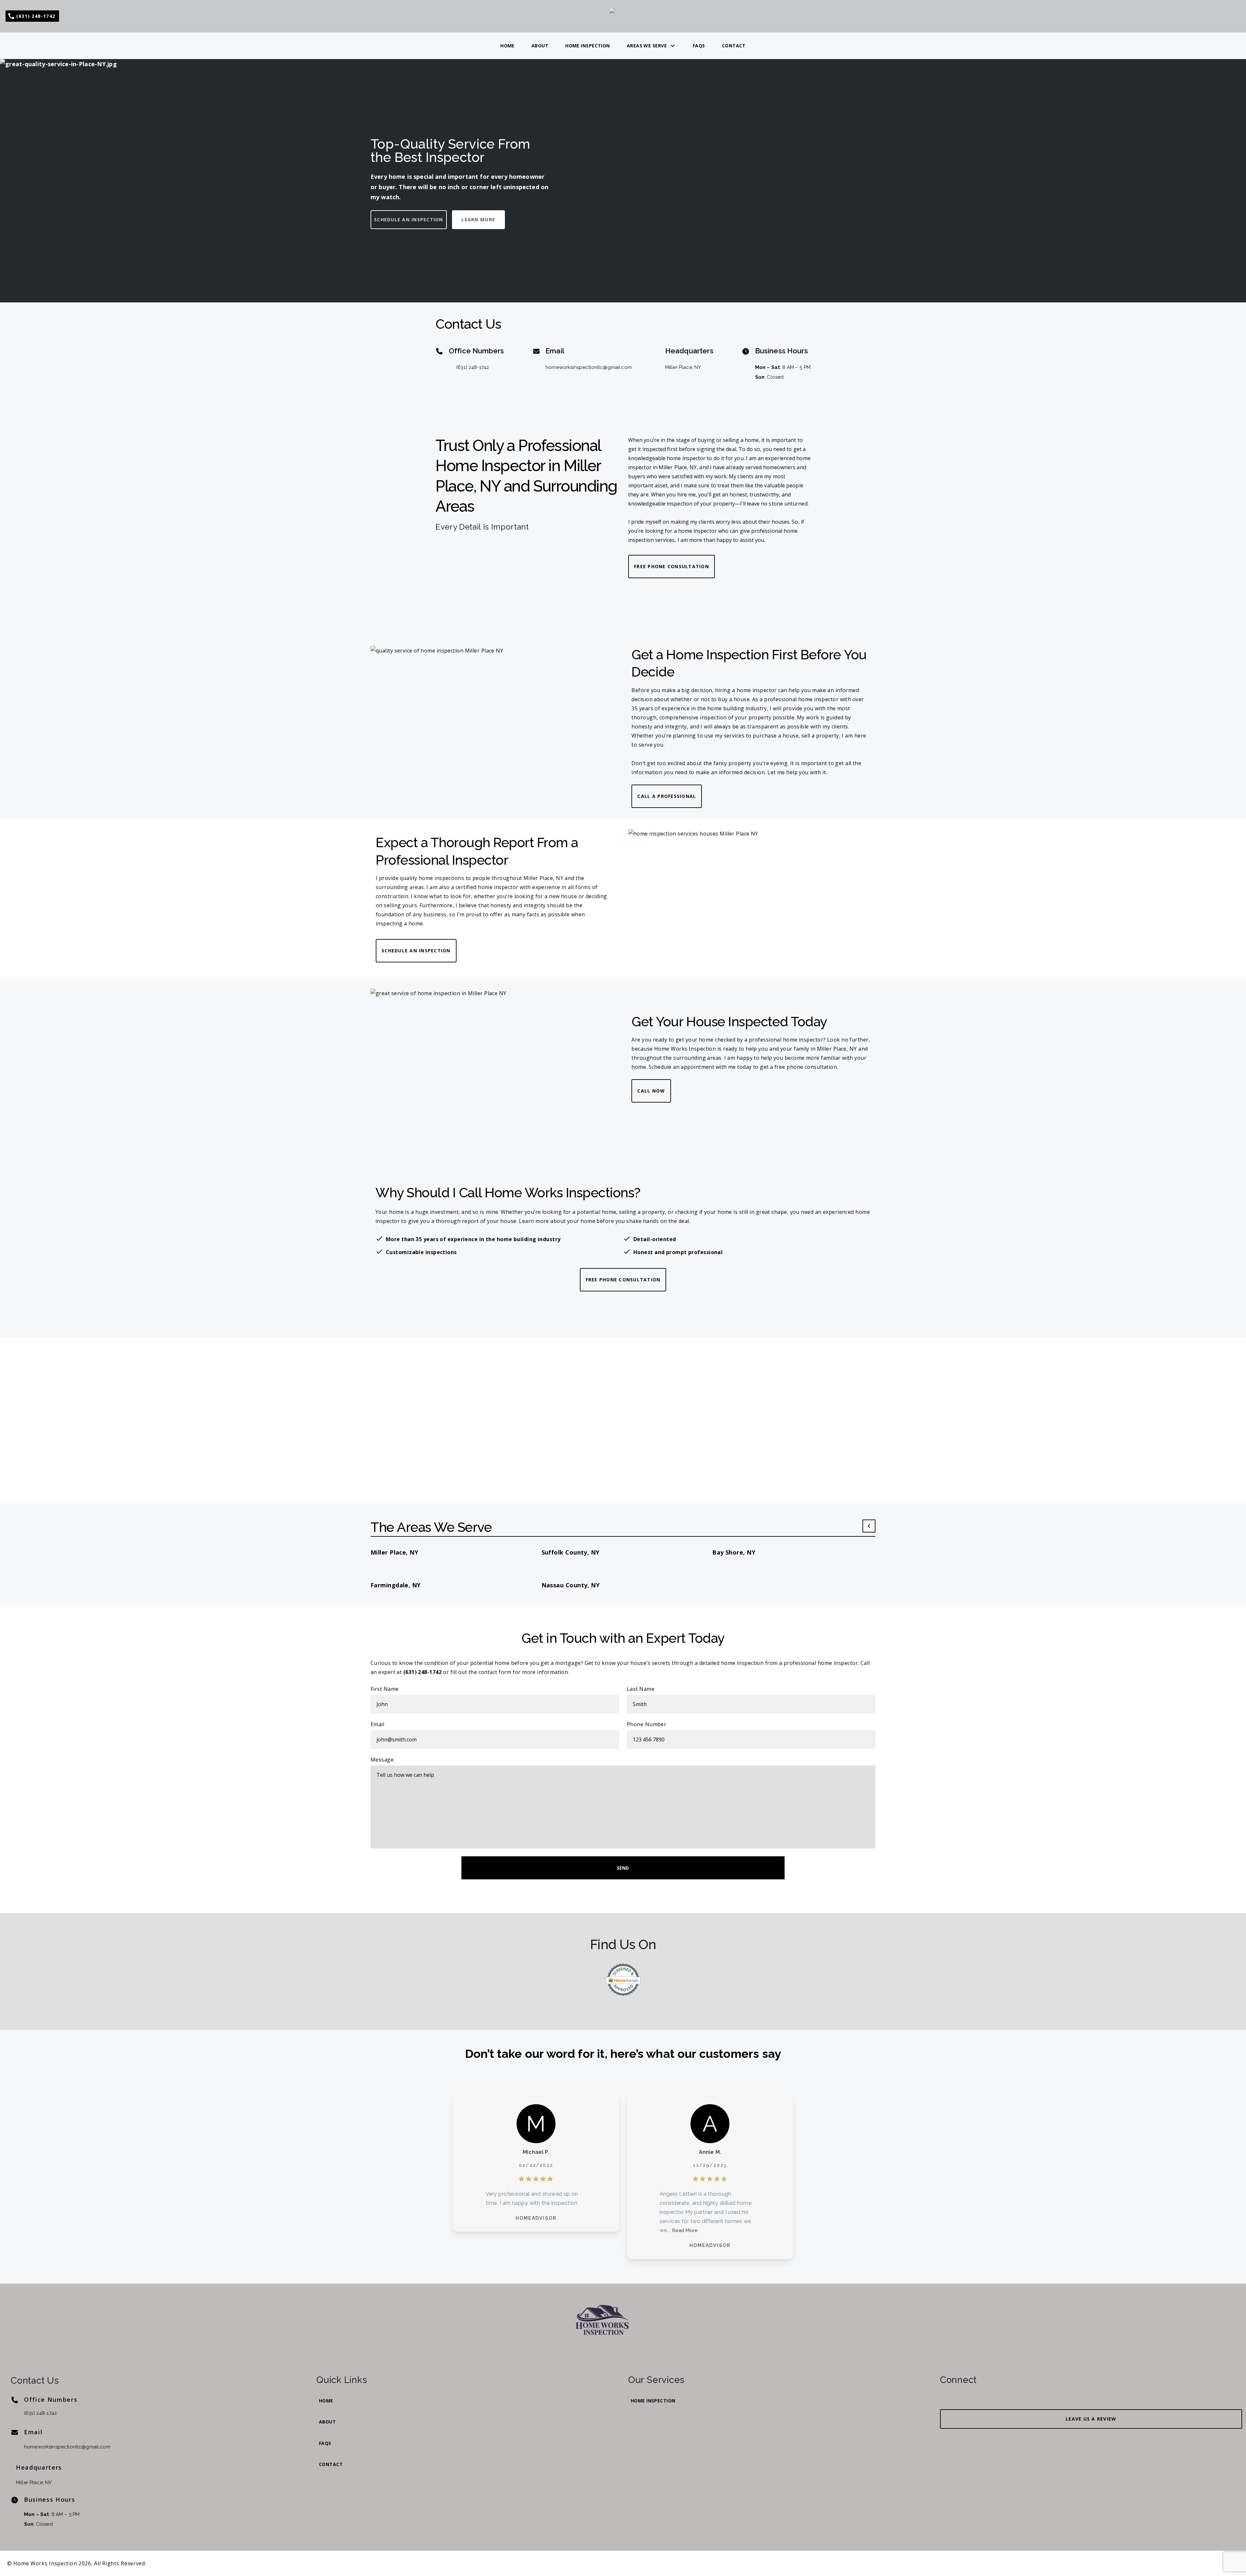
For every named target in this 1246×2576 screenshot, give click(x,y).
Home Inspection (588, 46)
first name (385, 1689)
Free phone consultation (672, 566)
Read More (685, 2230)
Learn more (478, 220)
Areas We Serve (647, 46)
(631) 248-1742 (473, 367)
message (382, 1760)
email (377, 1724)
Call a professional (667, 796)
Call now (651, 1091)
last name (641, 1689)
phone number (647, 1724)
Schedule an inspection (409, 220)
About (540, 46)
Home (507, 46)
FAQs (699, 46)
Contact (734, 46)
